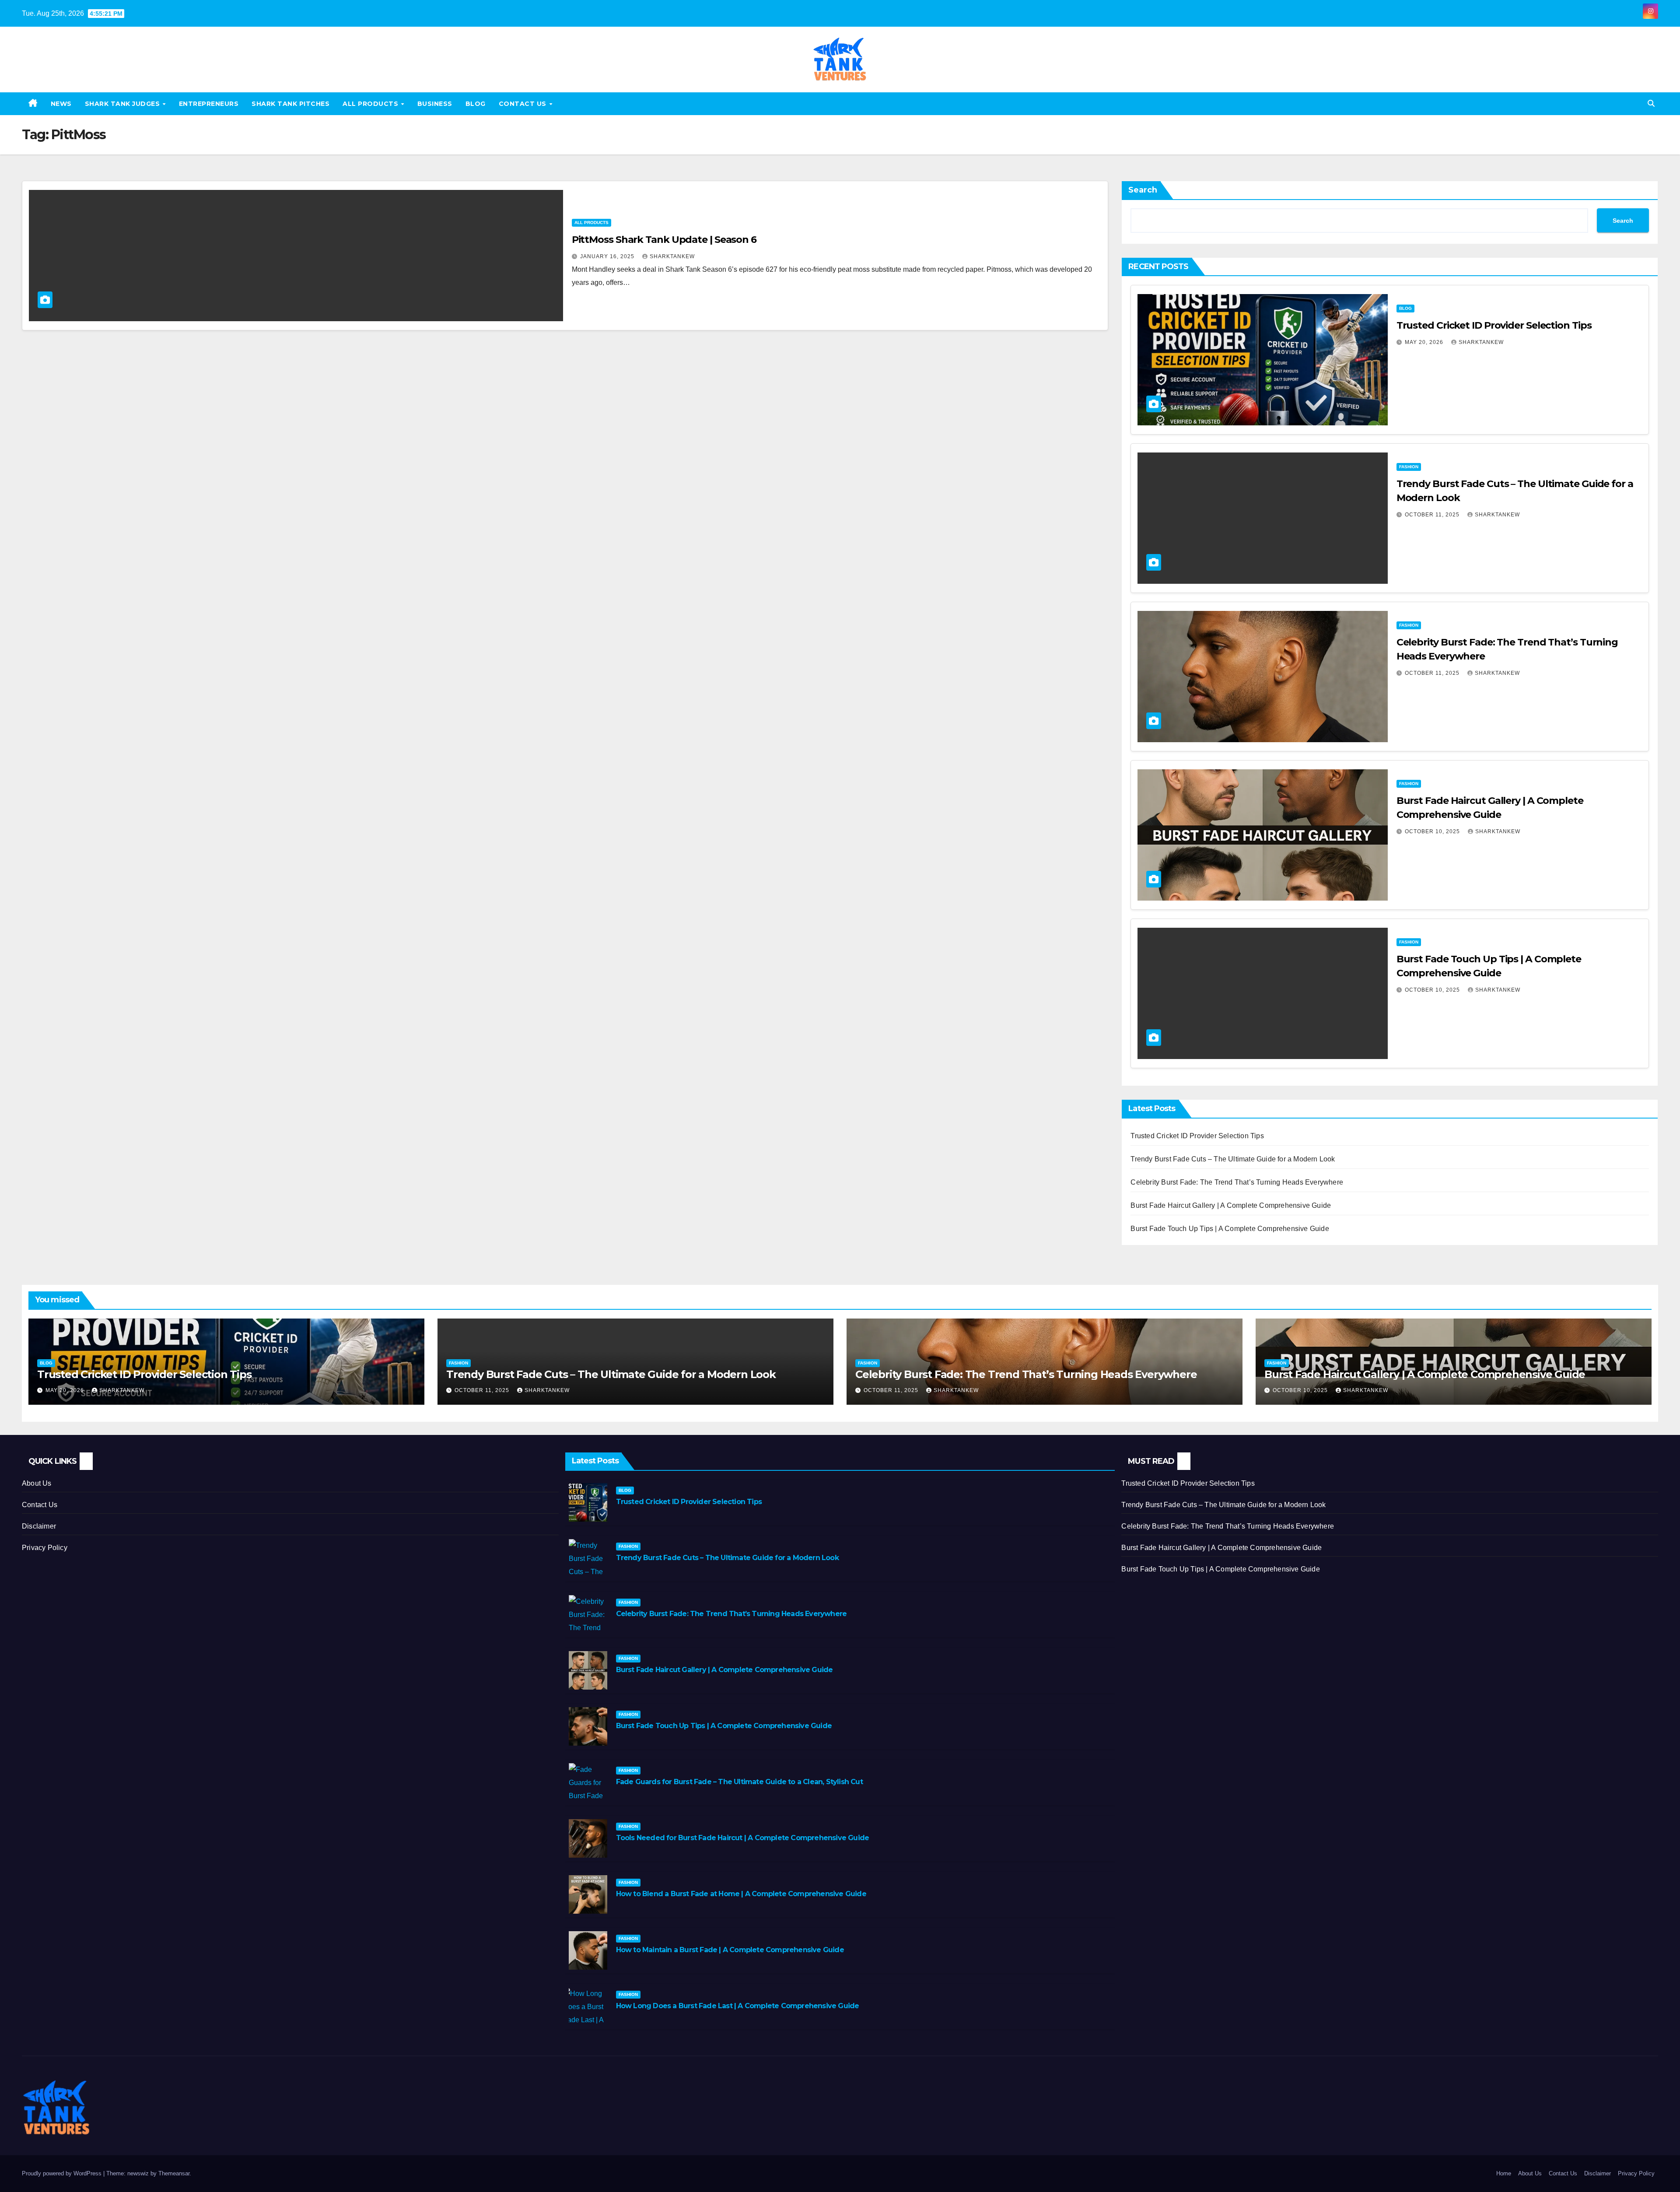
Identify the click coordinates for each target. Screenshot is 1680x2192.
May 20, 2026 (1425, 342)
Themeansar (174, 2173)
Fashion (1409, 467)
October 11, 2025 (1433, 515)
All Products (371, 104)
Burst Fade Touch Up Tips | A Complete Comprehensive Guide (1230, 1229)
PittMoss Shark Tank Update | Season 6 (664, 240)
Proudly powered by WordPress (63, 2173)
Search (1143, 190)
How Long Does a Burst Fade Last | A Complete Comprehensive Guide (738, 2006)
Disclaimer (39, 1526)
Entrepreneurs (209, 104)
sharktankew (672, 256)
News (61, 104)
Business (435, 104)
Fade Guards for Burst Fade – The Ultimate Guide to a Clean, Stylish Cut (739, 1782)
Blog (476, 104)
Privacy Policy (45, 1548)
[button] (1651, 103)
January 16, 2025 (608, 256)
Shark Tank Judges (123, 104)
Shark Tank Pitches (290, 104)
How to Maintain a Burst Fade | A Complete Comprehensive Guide (730, 1950)
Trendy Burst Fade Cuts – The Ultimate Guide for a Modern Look (1233, 1159)
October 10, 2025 (1433, 831)
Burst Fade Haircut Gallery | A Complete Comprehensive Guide (1231, 1205)
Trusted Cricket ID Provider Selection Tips (1494, 325)
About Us (37, 1483)
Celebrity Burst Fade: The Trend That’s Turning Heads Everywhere (1237, 1182)
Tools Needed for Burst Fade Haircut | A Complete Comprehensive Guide (743, 1838)
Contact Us (524, 104)
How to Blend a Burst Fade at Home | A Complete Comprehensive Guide (741, 1894)
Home (1504, 2173)
